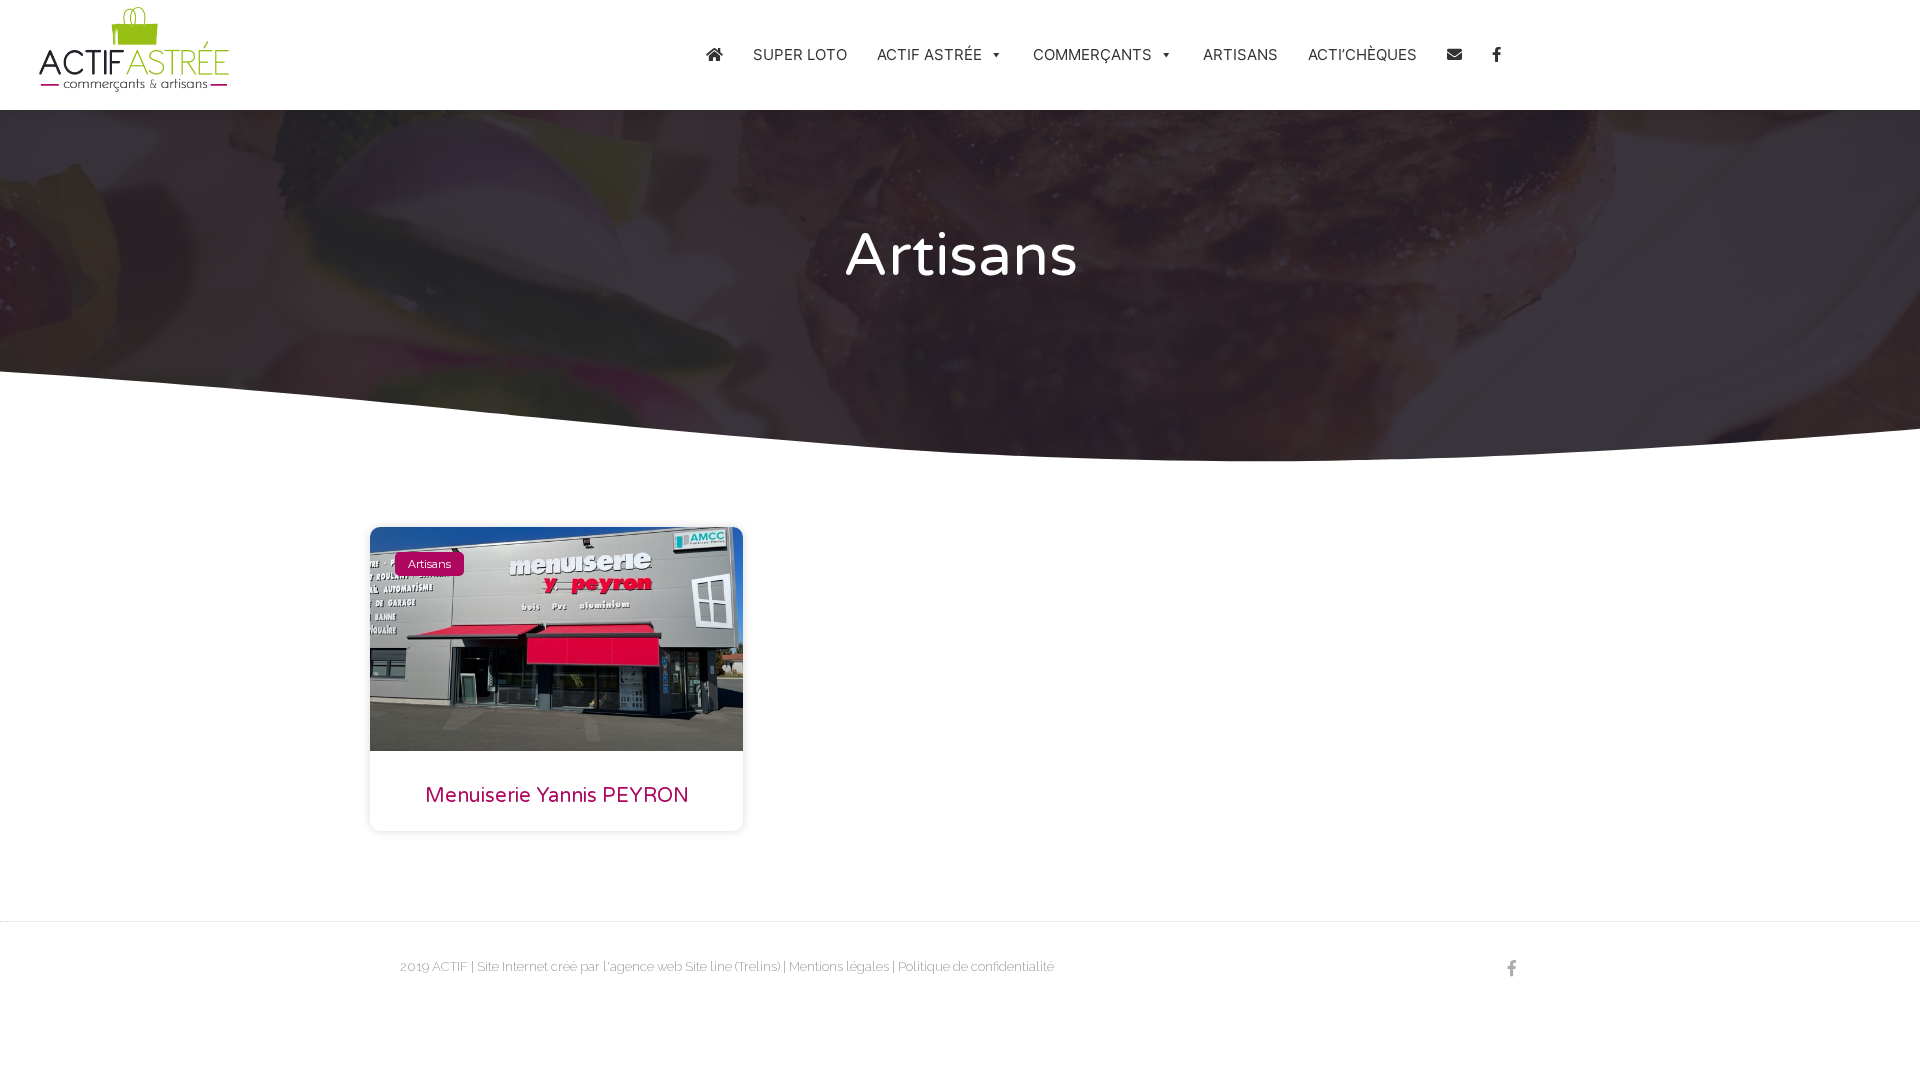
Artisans (1240, 54)
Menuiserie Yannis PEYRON (557, 796)
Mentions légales (839, 966)
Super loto (800, 54)
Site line (708, 966)
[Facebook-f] (1512, 967)
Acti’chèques (1362, 54)
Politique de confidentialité (976, 966)
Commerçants (1092, 54)
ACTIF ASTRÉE (929, 54)
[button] (995, 55)
